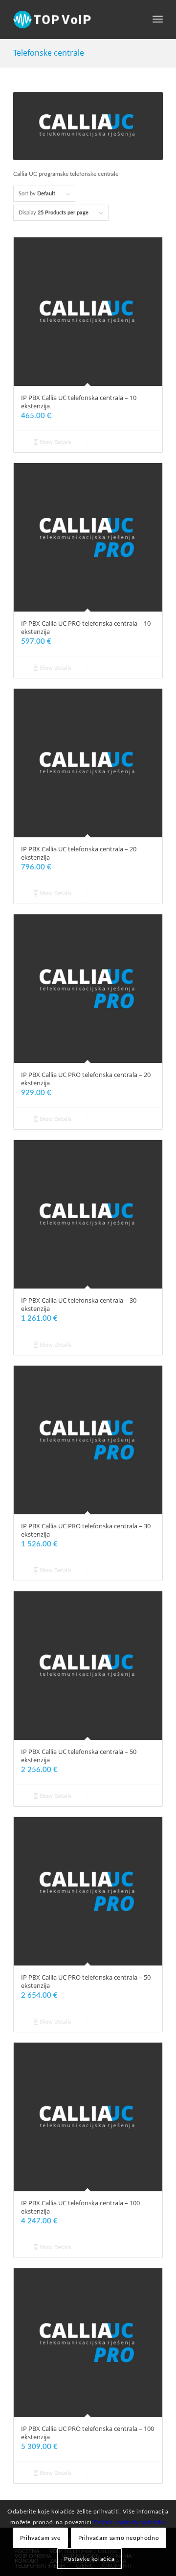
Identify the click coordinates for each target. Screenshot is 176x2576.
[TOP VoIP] (73, 20)
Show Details (55, 442)
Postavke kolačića (89, 2559)
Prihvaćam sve (40, 2538)
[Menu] (158, 20)
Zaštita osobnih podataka (129, 2522)
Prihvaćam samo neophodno (119, 2538)
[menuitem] (158, 20)
